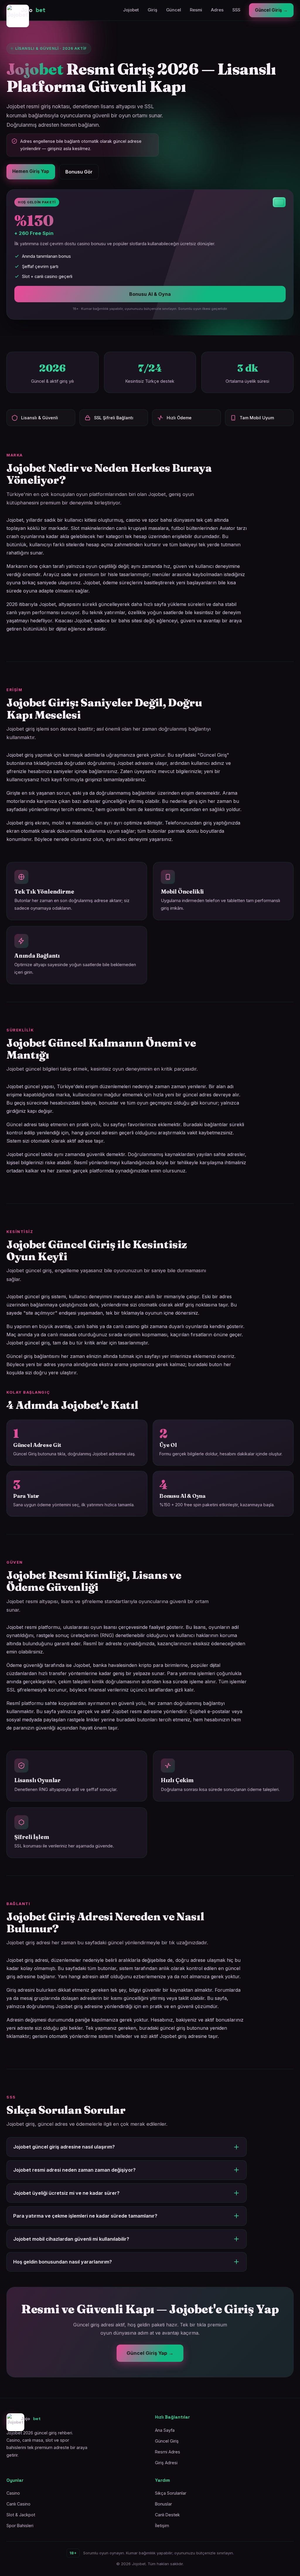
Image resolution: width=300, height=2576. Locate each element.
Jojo (33, 10)
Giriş (152, 10)
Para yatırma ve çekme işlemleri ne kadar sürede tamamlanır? (85, 2216)
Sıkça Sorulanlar (171, 2493)
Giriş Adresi (166, 2463)
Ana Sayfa (165, 2430)
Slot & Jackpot (21, 2515)
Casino (13, 2493)
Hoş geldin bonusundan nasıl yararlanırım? (63, 2262)
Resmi (196, 10)
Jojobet (131, 10)
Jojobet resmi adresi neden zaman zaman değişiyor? (74, 2170)
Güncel (174, 10)
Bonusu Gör (79, 172)
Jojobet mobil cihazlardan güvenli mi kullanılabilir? (71, 2239)
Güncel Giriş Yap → (150, 2353)
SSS (236, 10)
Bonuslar (163, 2504)
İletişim (162, 2526)
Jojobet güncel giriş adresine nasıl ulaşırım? (64, 2147)
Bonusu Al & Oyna (150, 294)
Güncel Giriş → (271, 10)
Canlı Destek (167, 2515)
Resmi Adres (168, 2452)
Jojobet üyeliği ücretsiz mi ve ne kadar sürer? (66, 2193)
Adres (217, 10)
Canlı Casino (18, 2504)
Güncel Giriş (167, 2441)
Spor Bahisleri (20, 2526)
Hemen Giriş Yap (31, 171)
